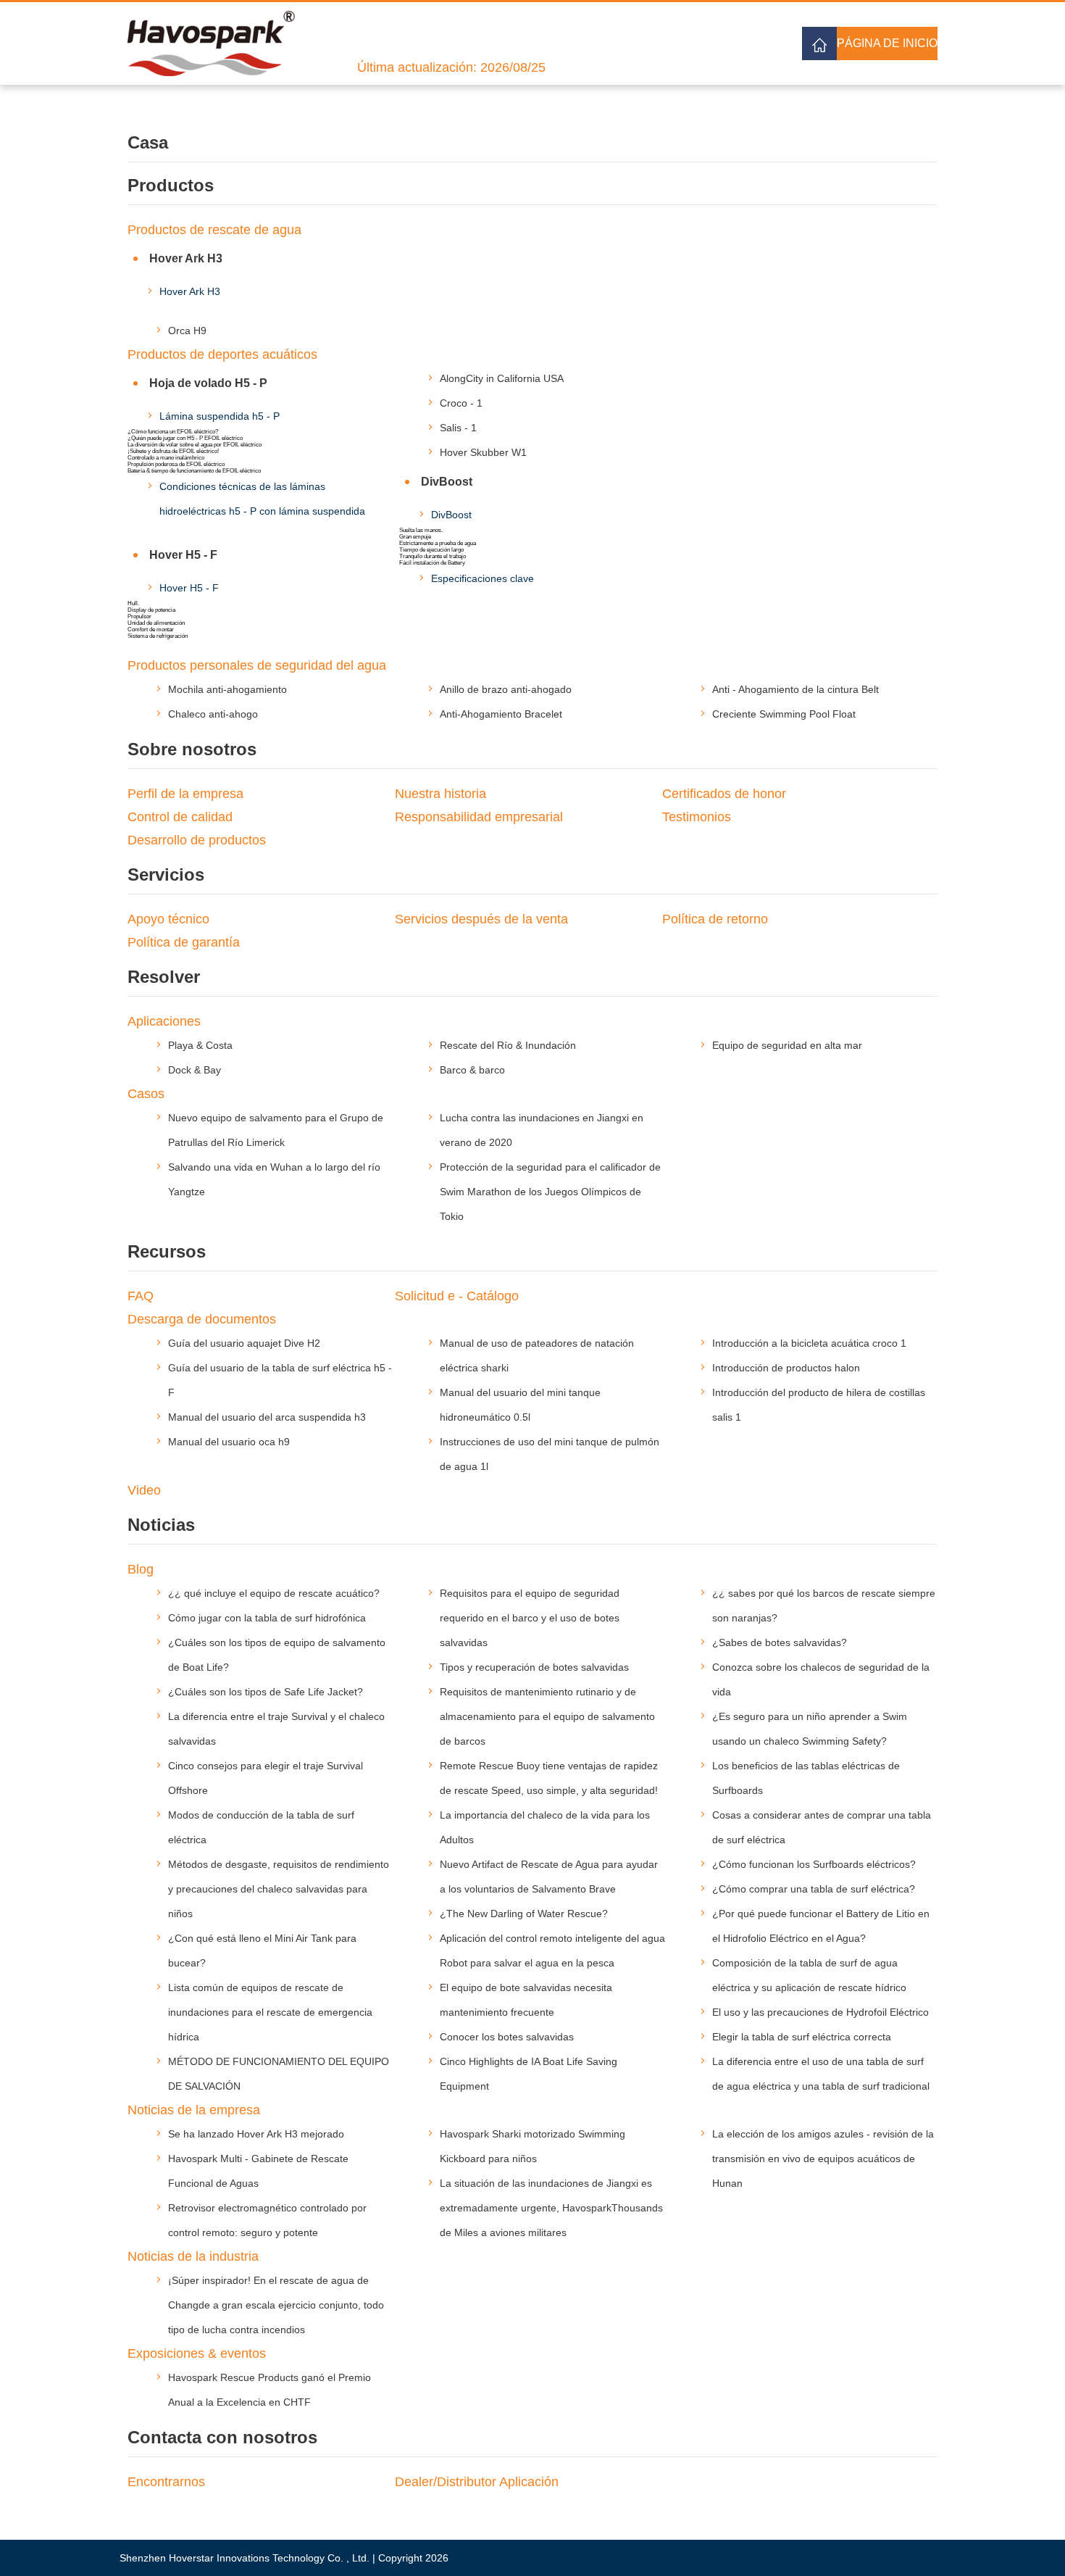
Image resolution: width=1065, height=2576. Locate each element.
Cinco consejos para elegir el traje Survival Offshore (266, 1778)
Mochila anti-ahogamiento (227, 689)
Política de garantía (184, 942)
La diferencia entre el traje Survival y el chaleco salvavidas (276, 1729)
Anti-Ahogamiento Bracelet (501, 714)
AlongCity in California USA (502, 378)
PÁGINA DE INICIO (887, 43)
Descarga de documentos (202, 1319)
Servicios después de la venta (481, 919)
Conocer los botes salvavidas (507, 2037)
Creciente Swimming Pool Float (784, 714)
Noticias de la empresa (194, 2110)
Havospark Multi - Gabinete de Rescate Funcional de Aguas (258, 2171)
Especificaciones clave (483, 578)
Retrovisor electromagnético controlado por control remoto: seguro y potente (267, 2220)
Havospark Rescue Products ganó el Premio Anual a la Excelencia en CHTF (270, 2390)
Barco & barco (472, 1070)
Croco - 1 (461, 403)
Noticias (161, 1525)
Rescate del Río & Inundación (508, 1045)
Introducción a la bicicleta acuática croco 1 (809, 1343)
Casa (148, 142)
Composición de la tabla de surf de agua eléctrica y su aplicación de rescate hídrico (809, 1975)
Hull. (133, 603)
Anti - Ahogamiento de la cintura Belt (795, 689)
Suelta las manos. (421, 530)
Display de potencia (151, 610)
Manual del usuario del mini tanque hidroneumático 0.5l (520, 1405)
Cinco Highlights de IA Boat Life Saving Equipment (529, 2074)
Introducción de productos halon (786, 1368)
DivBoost (447, 482)
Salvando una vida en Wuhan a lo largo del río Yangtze (274, 1179)
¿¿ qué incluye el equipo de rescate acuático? (274, 1593)
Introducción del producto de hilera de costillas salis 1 (819, 1405)
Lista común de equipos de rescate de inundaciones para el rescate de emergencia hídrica (270, 2012)
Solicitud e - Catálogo (457, 1296)
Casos (146, 1094)
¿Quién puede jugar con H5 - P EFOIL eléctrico (185, 438)
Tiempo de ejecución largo (431, 550)
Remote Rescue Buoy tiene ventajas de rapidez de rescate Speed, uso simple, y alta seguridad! (549, 1778)
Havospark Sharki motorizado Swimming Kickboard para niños (532, 2146)
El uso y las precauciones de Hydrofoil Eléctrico (820, 2012)
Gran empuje (415, 537)
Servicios (166, 874)
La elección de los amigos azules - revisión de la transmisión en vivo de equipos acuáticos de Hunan (823, 2159)
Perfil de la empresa (185, 794)
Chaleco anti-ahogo (213, 714)
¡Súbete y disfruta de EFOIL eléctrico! (173, 451)
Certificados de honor (724, 794)
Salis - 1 (458, 428)
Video (144, 1490)
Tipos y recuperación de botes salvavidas (534, 1667)
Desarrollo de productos (197, 840)
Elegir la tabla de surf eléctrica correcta (802, 2037)
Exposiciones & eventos (197, 2353)
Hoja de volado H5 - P (208, 383)
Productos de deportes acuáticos (222, 354)
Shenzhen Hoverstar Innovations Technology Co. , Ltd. (245, 2558)
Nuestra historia (440, 794)
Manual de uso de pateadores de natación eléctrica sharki (537, 1355)
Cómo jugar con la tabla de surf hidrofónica (267, 1618)
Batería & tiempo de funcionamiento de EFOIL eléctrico (194, 471)
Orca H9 (187, 331)
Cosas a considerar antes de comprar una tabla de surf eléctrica (822, 1827)
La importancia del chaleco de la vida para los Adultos (545, 1827)
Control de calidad (180, 817)
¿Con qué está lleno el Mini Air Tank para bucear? (262, 1950)
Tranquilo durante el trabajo (433, 556)
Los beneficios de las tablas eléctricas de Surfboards (806, 1778)
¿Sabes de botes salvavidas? (780, 1642)
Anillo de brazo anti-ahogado (506, 689)
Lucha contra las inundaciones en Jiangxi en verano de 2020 (542, 1130)
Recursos (167, 1251)
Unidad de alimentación (156, 623)
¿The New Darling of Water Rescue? (524, 1914)
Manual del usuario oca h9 (229, 1442)
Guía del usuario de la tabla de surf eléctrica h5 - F (280, 1380)
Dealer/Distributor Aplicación (477, 2482)
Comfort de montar (151, 630)
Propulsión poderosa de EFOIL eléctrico (176, 464)
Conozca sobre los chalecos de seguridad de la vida (821, 1679)
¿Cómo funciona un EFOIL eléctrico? (173, 432)
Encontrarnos (166, 2482)
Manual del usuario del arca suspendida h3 (267, 1417)
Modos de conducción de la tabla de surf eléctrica (261, 1827)
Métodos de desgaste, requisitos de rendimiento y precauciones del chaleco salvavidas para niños (279, 1889)
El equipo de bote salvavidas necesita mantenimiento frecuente (526, 2000)
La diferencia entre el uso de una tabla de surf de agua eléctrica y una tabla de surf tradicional (821, 2074)
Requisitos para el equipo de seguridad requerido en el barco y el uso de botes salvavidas (530, 1618)
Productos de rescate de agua (214, 230)
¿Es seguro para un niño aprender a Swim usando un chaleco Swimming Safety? (810, 1729)
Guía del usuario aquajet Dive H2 (244, 1343)
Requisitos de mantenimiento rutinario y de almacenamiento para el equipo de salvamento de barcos (547, 1716)
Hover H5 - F (183, 555)
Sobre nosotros (192, 749)
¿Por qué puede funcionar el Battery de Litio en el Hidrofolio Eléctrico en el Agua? (821, 1926)
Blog (141, 1569)
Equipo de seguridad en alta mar (787, 1045)
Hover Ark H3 (186, 258)
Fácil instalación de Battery (432, 563)
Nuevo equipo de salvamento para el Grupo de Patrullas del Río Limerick (276, 1130)
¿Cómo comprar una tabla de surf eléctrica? (814, 1889)
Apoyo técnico (168, 919)
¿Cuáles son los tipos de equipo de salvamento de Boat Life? (277, 1655)
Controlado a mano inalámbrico (166, 458)
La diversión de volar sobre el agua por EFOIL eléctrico (195, 445)
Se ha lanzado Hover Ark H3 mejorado (256, 2134)
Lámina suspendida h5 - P (220, 416)
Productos (171, 185)
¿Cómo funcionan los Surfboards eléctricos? (814, 1864)
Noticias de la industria (193, 2256)
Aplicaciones (164, 1021)
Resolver (164, 977)
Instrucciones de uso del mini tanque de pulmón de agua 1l (550, 1454)
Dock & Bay (195, 1070)
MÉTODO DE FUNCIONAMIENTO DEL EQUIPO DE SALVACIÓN (279, 2074)
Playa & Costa (200, 1045)
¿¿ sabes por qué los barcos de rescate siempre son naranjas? (824, 1605)
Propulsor (139, 616)
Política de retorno (715, 919)
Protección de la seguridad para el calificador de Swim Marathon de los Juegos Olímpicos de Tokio (550, 1192)
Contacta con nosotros (222, 2437)
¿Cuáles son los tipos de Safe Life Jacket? (266, 1692)
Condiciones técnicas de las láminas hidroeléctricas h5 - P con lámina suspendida (262, 499)
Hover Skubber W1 (483, 452)
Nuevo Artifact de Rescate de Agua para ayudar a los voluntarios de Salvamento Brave (549, 1877)
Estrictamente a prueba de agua (438, 543)
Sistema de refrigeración (158, 636)
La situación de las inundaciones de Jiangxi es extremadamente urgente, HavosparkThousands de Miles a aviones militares (551, 2208)
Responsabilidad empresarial (479, 817)
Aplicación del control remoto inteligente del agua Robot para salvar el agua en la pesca (552, 1950)
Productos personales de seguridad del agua (257, 665)
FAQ (141, 1296)
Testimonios (697, 817)
